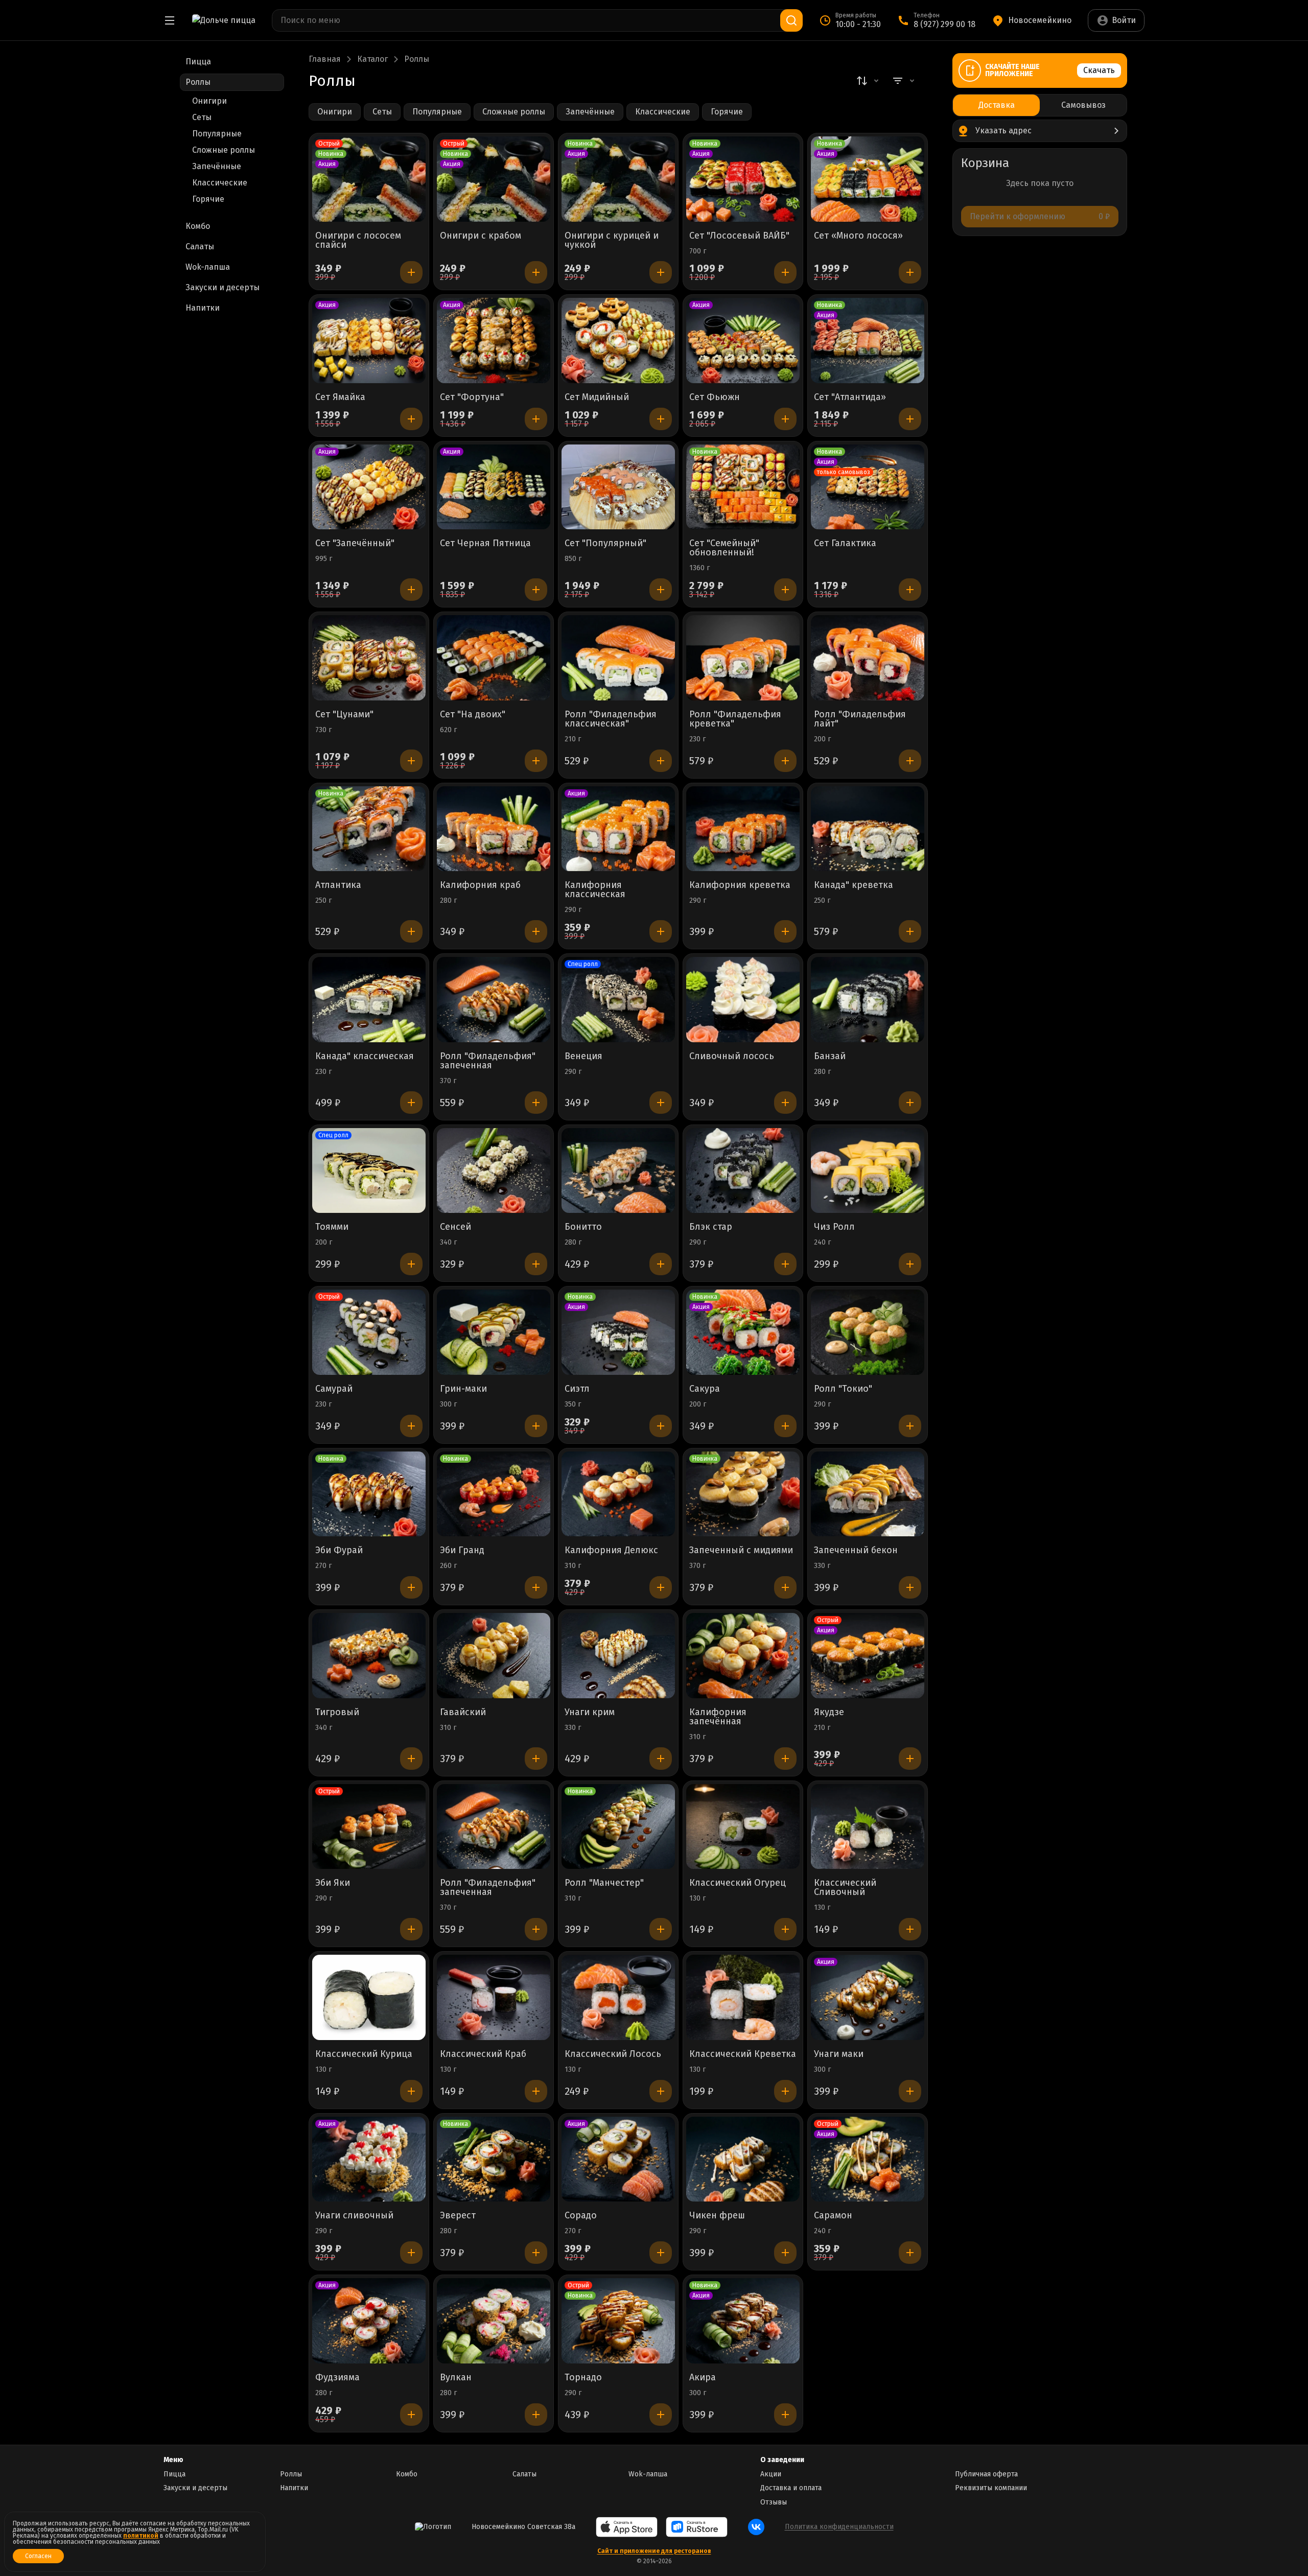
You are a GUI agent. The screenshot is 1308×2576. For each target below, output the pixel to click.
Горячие (208, 199)
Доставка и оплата (791, 2488)
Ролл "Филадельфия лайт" (860, 719)
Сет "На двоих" (473, 715)
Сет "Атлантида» (850, 397)
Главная (325, 59)
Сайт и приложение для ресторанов (654, 2551)
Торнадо (583, 2378)
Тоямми (332, 1227)
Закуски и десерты (195, 2488)
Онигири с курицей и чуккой (612, 241)
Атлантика (338, 885)
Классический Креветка (743, 2054)
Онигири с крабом (481, 236)
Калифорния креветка (740, 885)
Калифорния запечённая (718, 1717)
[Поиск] (791, 20)
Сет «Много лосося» (858, 236)
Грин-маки (463, 1389)
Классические (220, 183)
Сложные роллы (224, 150)
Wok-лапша (648, 2474)
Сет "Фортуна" (472, 397)
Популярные (217, 134)
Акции (771, 2474)
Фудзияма (337, 2378)
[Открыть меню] (170, 20)
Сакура (705, 1389)
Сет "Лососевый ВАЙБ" (739, 236)
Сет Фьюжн (715, 397)
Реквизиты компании (991, 2488)
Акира (703, 2378)
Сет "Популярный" (605, 544)
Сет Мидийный (597, 397)
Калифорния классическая (595, 890)
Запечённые (217, 166)
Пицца (174, 2474)
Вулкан (456, 2378)
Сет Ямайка (340, 397)
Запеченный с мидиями (741, 1551)
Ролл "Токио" (843, 1389)
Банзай (830, 1057)
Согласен (38, 2556)
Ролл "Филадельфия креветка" (735, 719)
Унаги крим (590, 1713)
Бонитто (583, 1227)
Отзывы (774, 2502)
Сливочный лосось (732, 1057)
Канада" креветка (854, 885)
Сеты (202, 117)
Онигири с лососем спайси (358, 241)
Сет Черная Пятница (485, 544)
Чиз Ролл (834, 1227)
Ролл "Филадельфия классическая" (611, 719)
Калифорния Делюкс (611, 1551)
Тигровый (337, 1713)
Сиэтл (577, 1389)
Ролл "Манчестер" (604, 1883)
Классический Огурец (738, 1883)
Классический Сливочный (845, 1888)
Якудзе (829, 1713)
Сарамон (833, 2216)
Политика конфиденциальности (839, 2527)
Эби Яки (333, 1883)
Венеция (583, 1057)
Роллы (291, 2474)
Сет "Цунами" (344, 715)
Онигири (209, 101)
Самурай (334, 1389)
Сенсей (456, 1227)
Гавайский (463, 1713)
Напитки (294, 2488)
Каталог (372, 59)
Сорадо (581, 2216)
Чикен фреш (717, 2216)
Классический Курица (364, 2054)
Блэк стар (711, 1227)
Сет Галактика (845, 544)
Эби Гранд (462, 1551)
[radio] (996, 105)
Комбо (407, 2474)
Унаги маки (839, 2054)
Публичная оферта (986, 2474)
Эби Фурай (339, 1551)
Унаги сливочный (354, 2216)
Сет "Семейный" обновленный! (724, 548)
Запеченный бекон (856, 1551)
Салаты (524, 2474)
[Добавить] (411, 272)
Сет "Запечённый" (355, 544)
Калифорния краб (480, 885)
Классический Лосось (613, 2054)
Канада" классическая (365, 1057)
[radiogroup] (1040, 105)
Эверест (458, 2216)
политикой (141, 2536)
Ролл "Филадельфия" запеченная (488, 1061)
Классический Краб (483, 2054)
